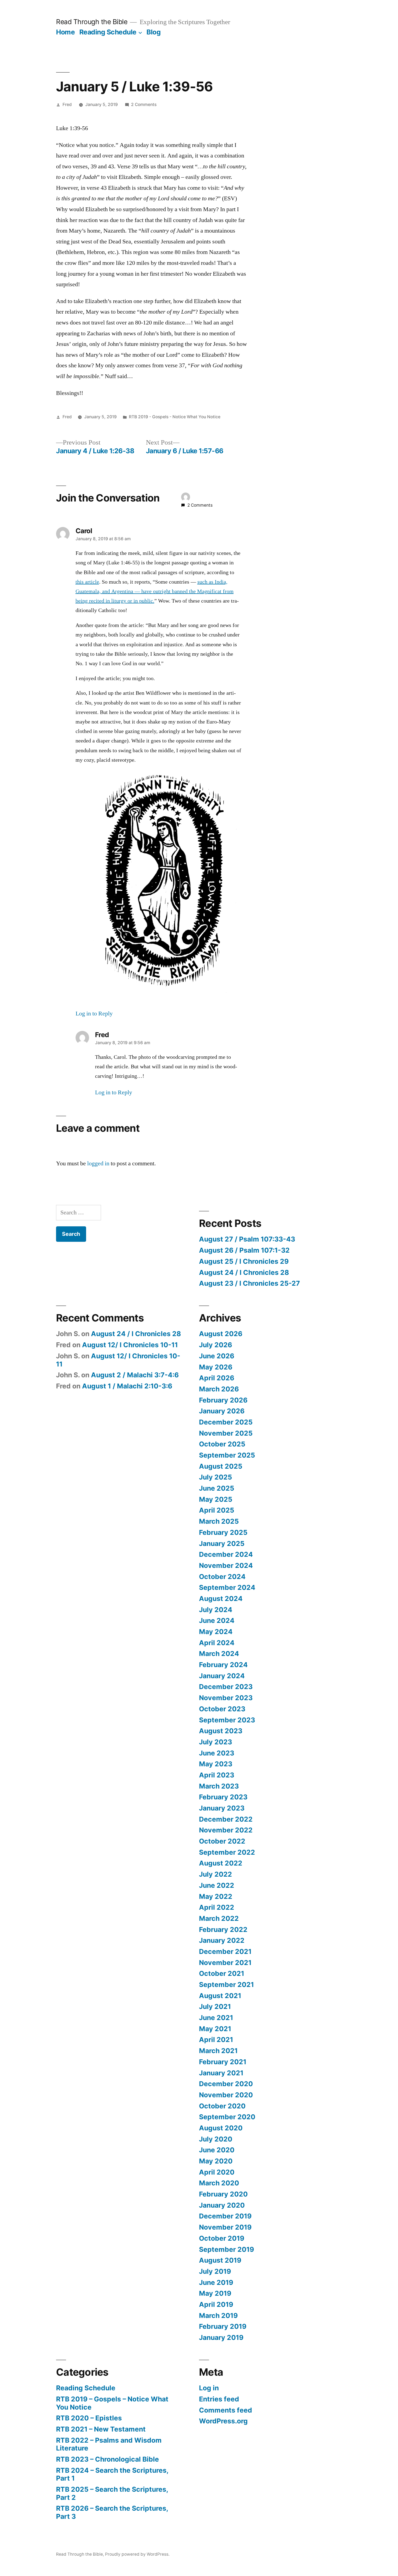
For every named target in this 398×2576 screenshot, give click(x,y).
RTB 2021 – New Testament (101, 2429)
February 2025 (223, 1532)
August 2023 (221, 1731)
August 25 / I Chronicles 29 (244, 1261)
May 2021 (215, 2029)
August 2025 (221, 1466)
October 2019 (222, 2238)
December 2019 (225, 2216)
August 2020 (221, 2128)
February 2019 (223, 2326)
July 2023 (216, 1742)
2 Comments (144, 104)
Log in (209, 2388)
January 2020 (222, 2205)
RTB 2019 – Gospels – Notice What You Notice (112, 2403)
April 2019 (216, 2304)
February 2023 (223, 1797)
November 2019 (225, 2227)
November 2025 (226, 1433)
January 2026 (222, 1411)
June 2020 (217, 2150)
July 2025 (216, 1477)
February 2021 (223, 2062)
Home (65, 32)
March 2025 (219, 1521)
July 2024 (216, 1610)
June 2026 (217, 1356)
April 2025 (217, 1510)
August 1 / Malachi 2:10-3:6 (127, 1386)
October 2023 (222, 1709)
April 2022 (217, 1907)
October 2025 (222, 1444)
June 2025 (217, 1488)
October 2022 (222, 1841)
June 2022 (217, 1885)
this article (87, 582)
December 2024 (226, 1554)
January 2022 (222, 1940)
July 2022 (216, 1874)
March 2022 (219, 1918)
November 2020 (226, 2095)
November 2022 (226, 1830)
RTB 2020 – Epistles (89, 2418)
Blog (154, 32)
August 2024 (221, 1599)
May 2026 (216, 1367)
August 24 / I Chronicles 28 (244, 1272)
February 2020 (223, 2194)
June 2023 (217, 1753)
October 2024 (222, 1577)
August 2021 (220, 1996)
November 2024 (226, 1565)
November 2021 (225, 1963)
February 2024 (223, 1665)
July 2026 (216, 1345)
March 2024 (219, 1654)
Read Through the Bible (92, 22)
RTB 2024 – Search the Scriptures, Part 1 (112, 2474)
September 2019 (226, 2249)
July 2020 (216, 2139)
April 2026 (217, 1378)
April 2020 (217, 2172)
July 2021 (215, 2006)
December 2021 (225, 1951)
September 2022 (227, 1852)
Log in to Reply (94, 1014)
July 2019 (215, 2271)
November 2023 (226, 1698)
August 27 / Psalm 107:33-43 (247, 1239)
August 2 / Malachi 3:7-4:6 (135, 1375)
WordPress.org (223, 2421)
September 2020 (227, 2117)
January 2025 (222, 1543)
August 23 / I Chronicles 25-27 (249, 1283)
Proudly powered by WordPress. (137, 2554)
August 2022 (221, 1863)
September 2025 (227, 1455)
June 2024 (217, 1620)
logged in (98, 1163)
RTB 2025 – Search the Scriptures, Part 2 (112, 2493)
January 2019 (221, 2337)
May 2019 (215, 2293)
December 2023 (226, 1687)
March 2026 (219, 1389)
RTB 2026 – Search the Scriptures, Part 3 (112, 2512)
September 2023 (227, 1720)
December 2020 (226, 2084)
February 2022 (223, 1929)
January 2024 (222, 1676)
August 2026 (221, 1334)
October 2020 (222, 2106)
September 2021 (226, 1985)
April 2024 (217, 1643)
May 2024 (216, 1632)
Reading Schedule (108, 32)
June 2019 (216, 2282)
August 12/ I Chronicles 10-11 (130, 1345)
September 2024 (227, 1587)
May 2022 (216, 1896)
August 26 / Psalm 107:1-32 (244, 1250)
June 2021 (216, 2018)
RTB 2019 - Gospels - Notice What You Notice (175, 417)
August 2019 (220, 2260)
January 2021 (221, 2073)
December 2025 (226, 1422)
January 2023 (222, 1808)
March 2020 (219, 2183)
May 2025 (216, 1499)
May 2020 (216, 2161)
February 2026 (223, 1400)
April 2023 (217, 1775)
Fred (67, 104)
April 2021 (216, 2040)
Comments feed (226, 2410)
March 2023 (219, 1786)
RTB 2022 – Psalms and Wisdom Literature (109, 2444)
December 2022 (226, 1819)
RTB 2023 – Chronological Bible (107, 2459)
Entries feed (219, 2399)
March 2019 (218, 2315)
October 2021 (222, 1973)
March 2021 (218, 2051)
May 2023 (216, 1764)
